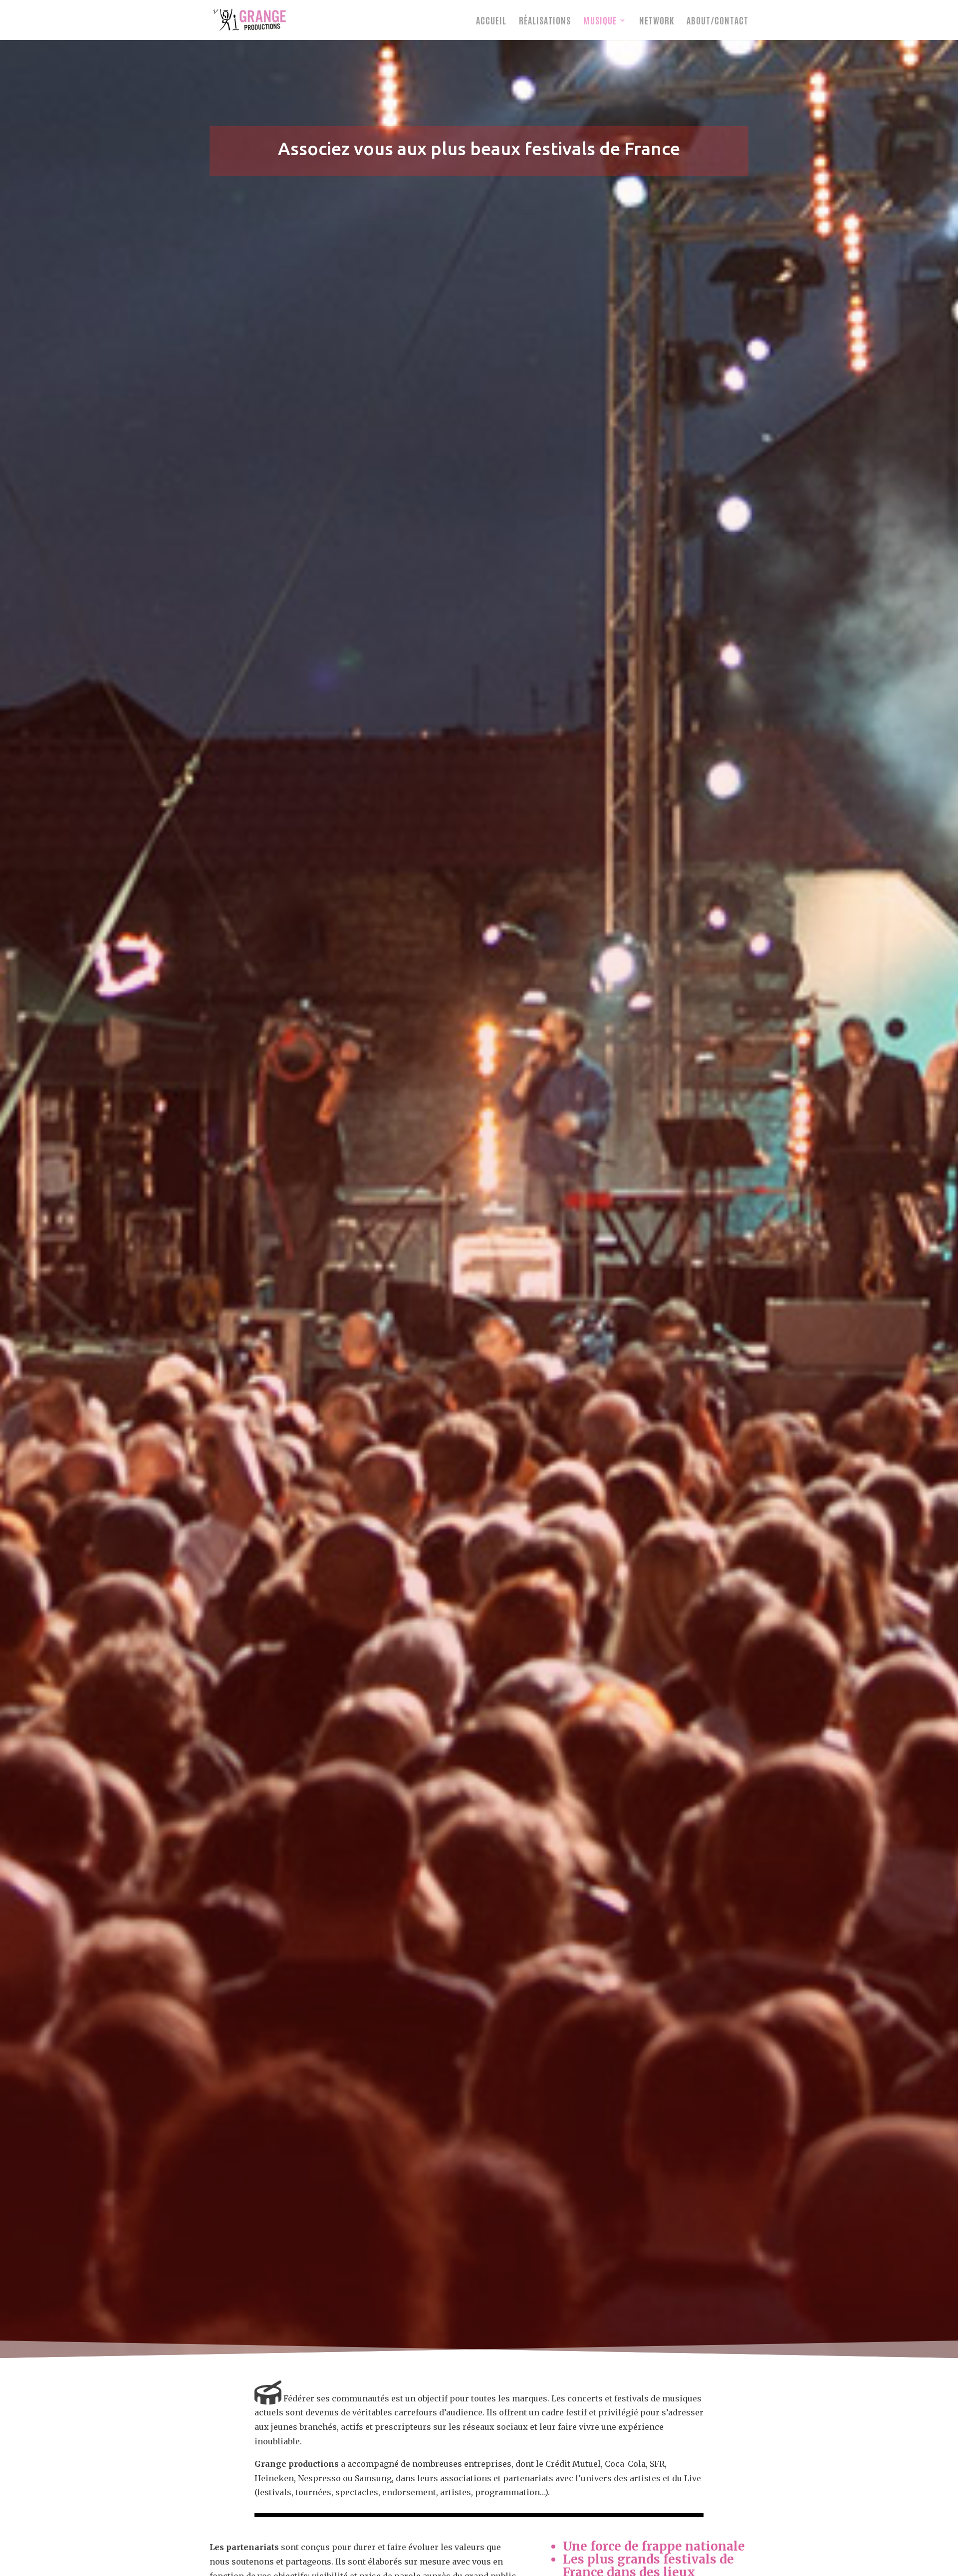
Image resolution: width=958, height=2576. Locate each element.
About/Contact (718, 21)
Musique (600, 21)
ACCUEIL (491, 21)
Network (657, 21)
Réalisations (545, 21)
